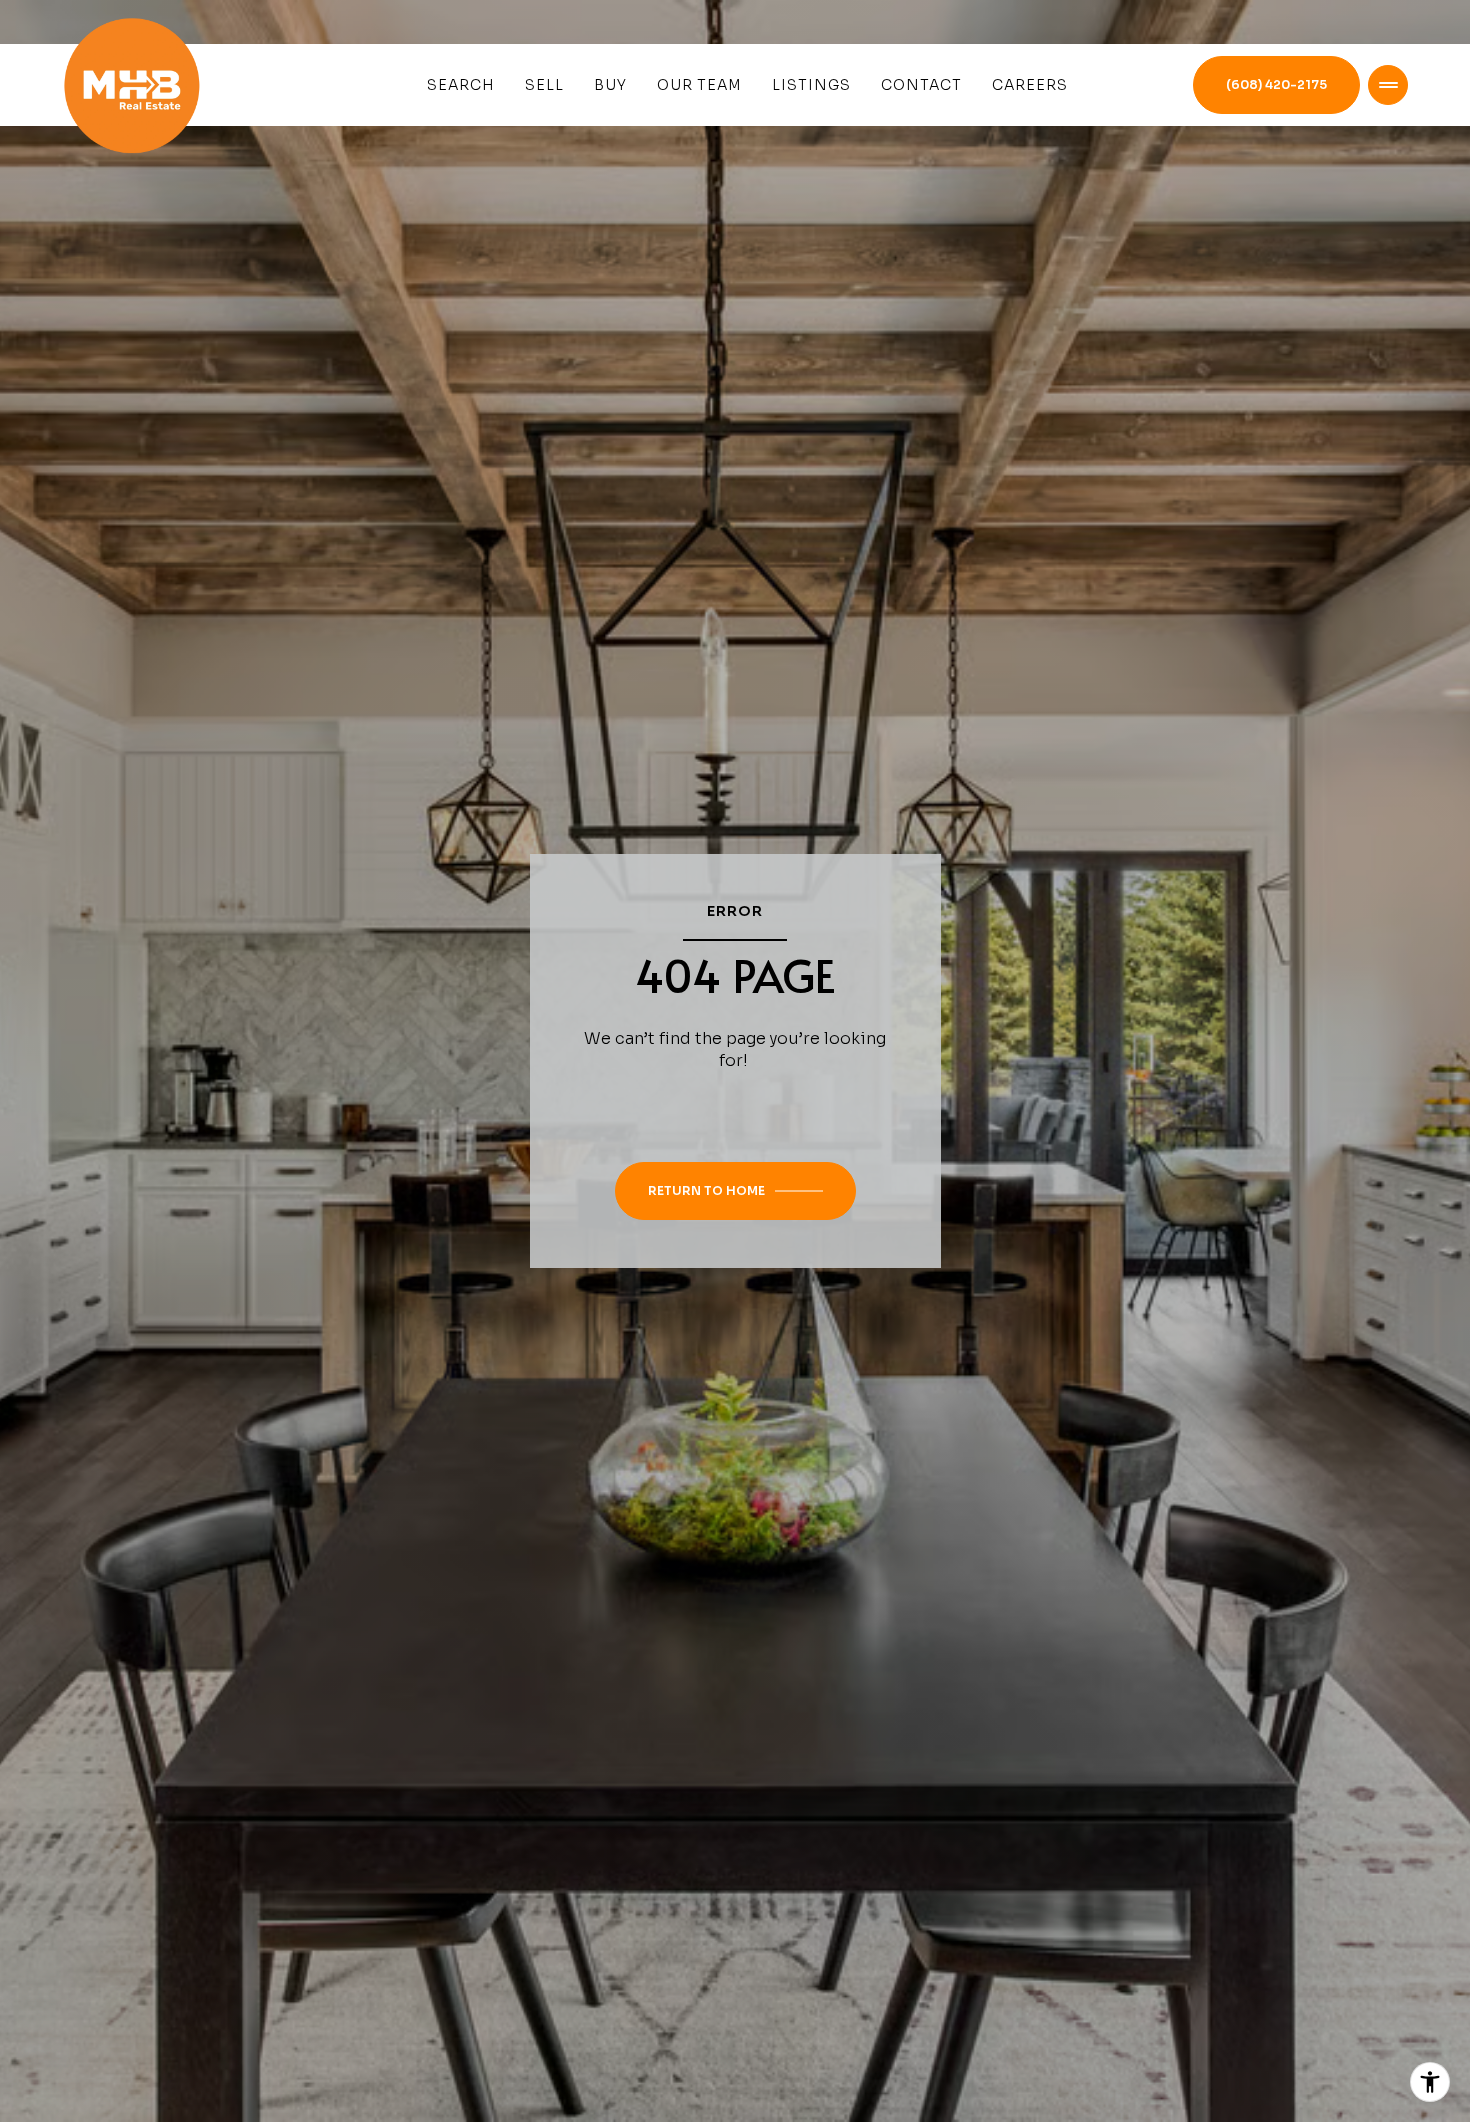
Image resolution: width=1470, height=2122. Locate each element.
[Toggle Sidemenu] (1388, 85)
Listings (811, 85)
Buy (610, 85)
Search (461, 85)
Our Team (699, 85)
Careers (1030, 85)
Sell (544, 85)
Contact (921, 85)
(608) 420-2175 (1276, 84)
